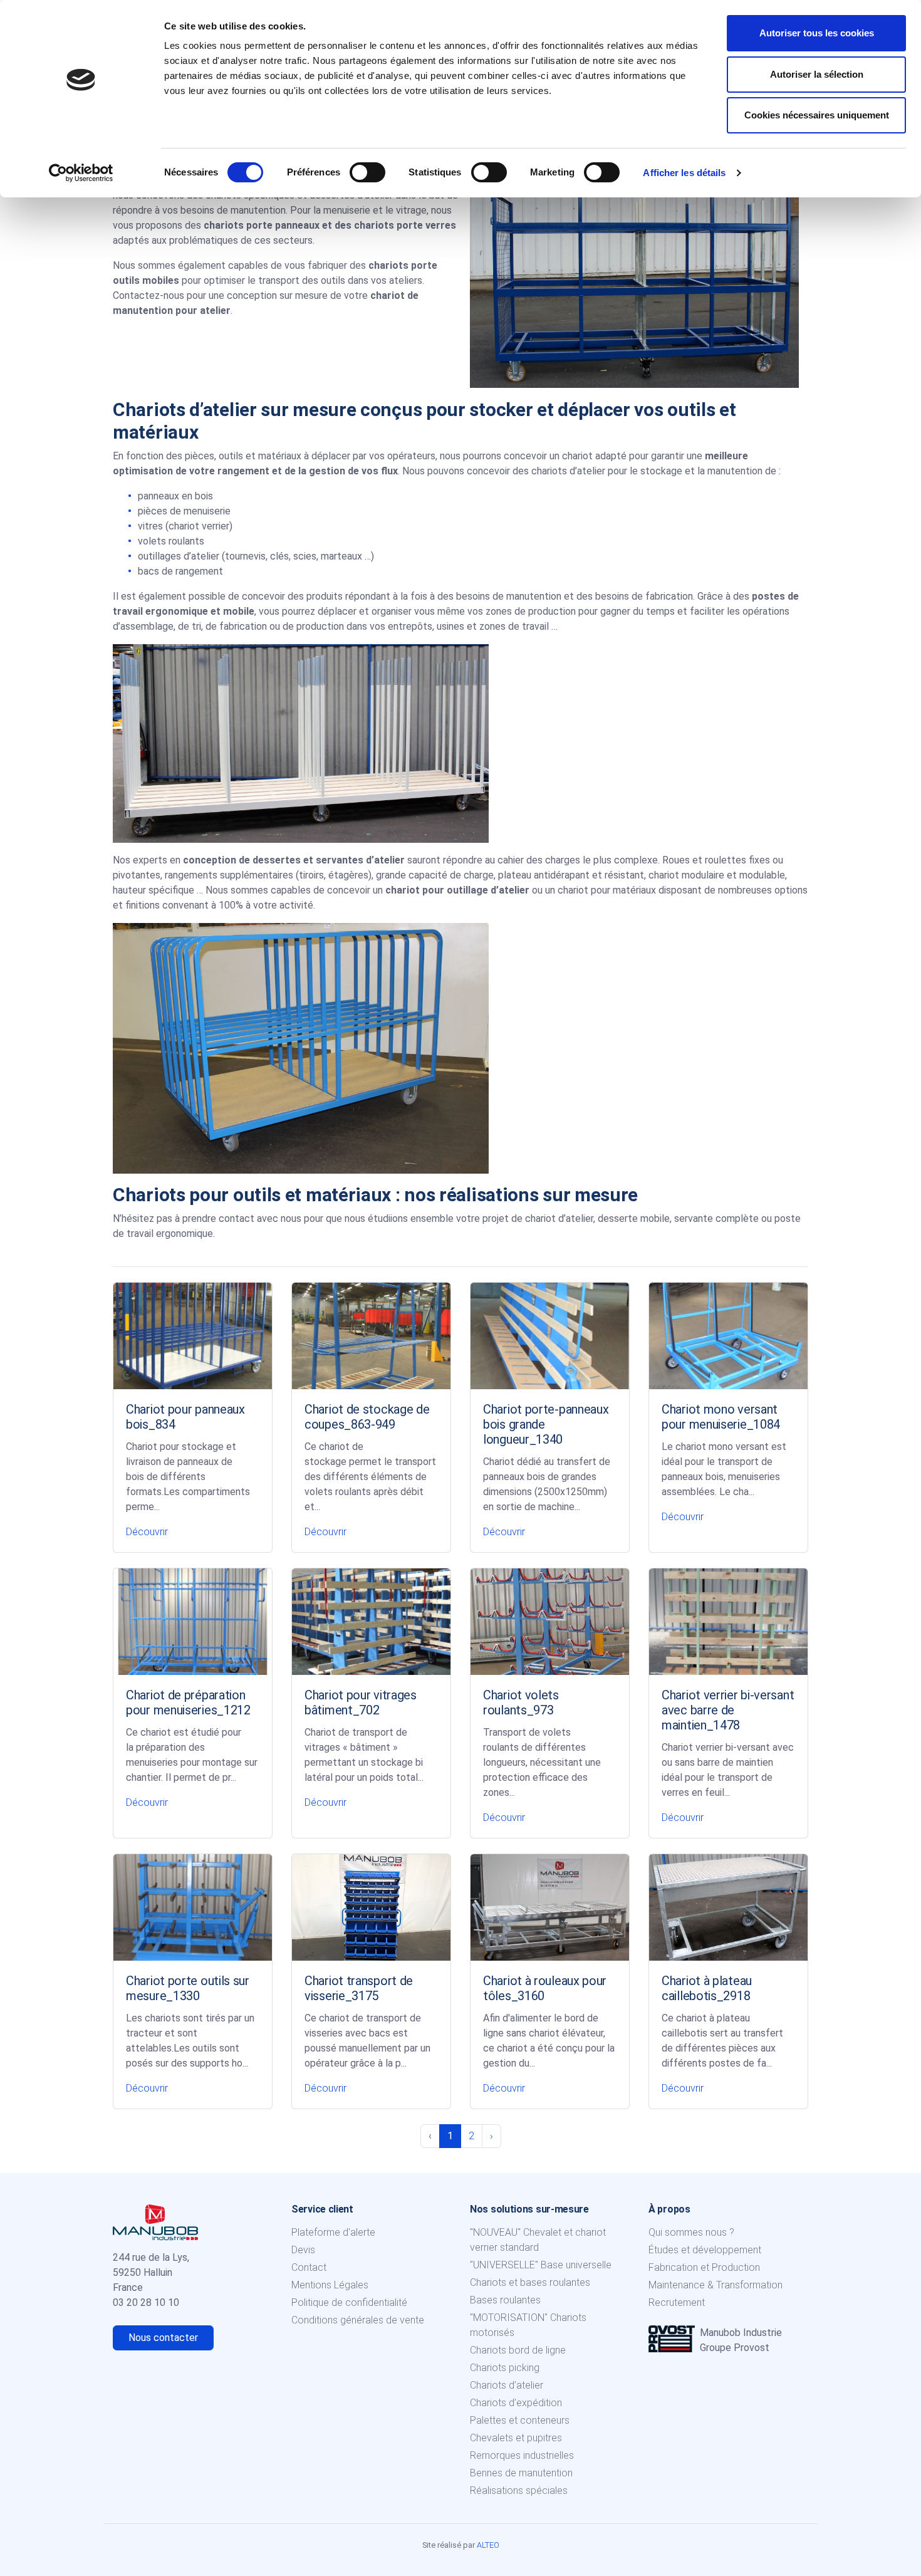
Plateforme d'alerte (333, 2232)
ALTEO (488, 2545)
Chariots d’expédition (516, 2403)
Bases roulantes (505, 2300)
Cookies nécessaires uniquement (817, 115)
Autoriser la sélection (817, 74)
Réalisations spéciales (519, 2490)
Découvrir (147, 1532)
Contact (309, 2267)
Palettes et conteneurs (520, 2420)
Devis (303, 2250)
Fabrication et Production (704, 2267)
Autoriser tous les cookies (817, 33)
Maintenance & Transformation (715, 2285)
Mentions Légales (330, 2285)
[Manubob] (155, 2221)
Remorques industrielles (522, 2455)
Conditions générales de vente (358, 2320)
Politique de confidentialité (349, 2302)
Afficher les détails (684, 173)
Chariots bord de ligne (518, 2350)
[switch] (367, 172)
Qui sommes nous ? (691, 2232)
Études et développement (705, 2250)
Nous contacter (163, 2338)
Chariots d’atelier (507, 2385)
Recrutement (677, 2302)
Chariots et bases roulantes (530, 2282)
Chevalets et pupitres (516, 2438)
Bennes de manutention (521, 2473)
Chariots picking (505, 2368)
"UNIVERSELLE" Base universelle (541, 2265)
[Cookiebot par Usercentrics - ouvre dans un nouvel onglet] (81, 173)
